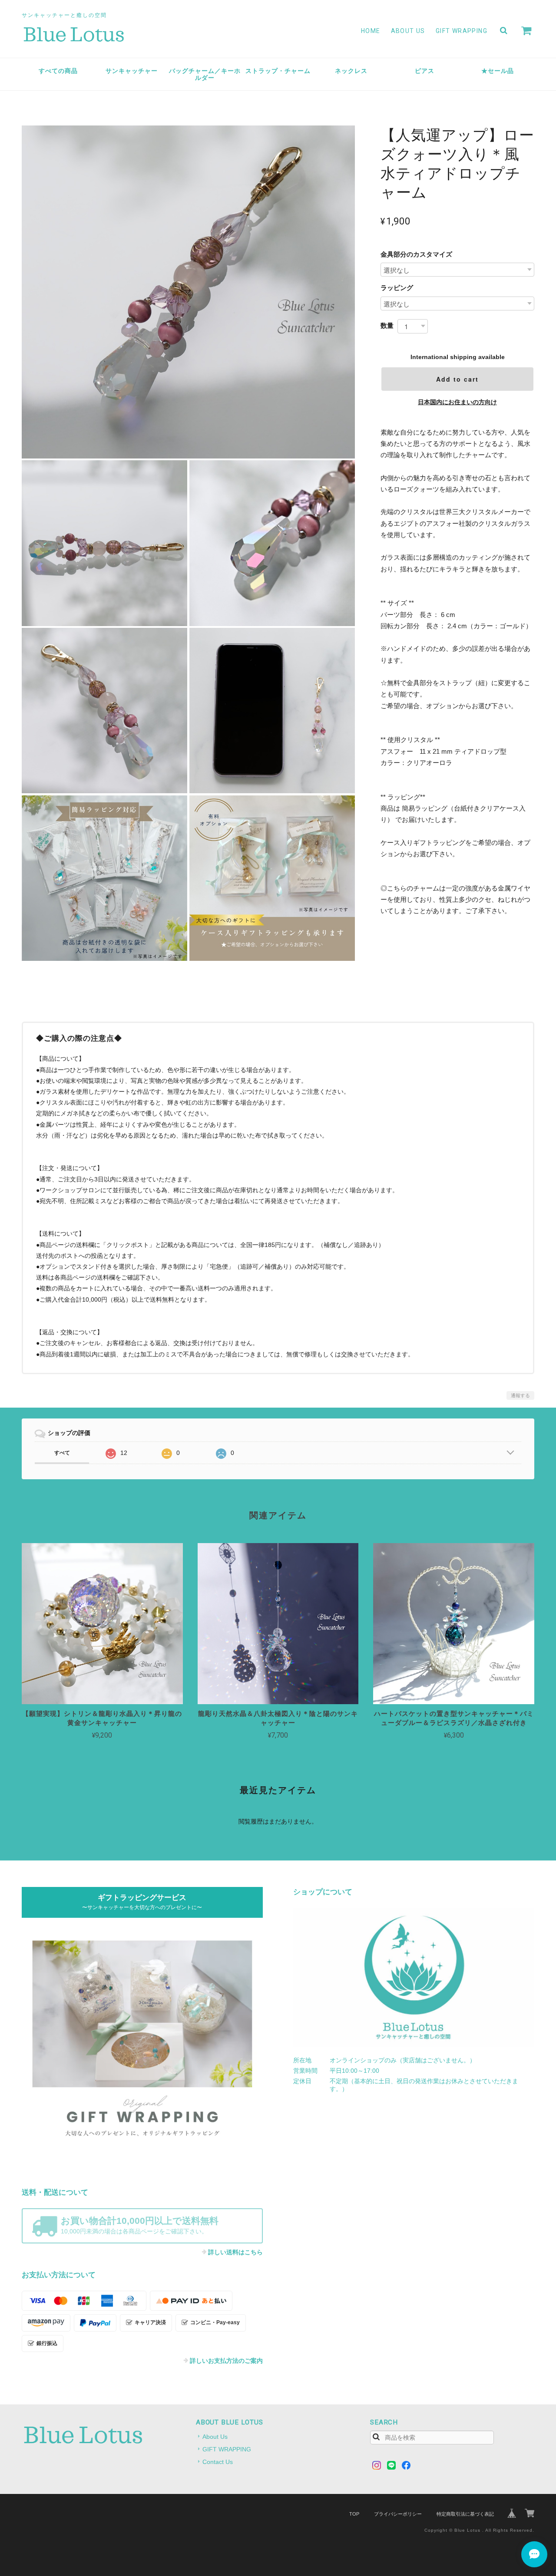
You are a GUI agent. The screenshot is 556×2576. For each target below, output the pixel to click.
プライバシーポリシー (398, 2514)
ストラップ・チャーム (278, 71)
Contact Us (218, 2462)
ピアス (425, 71)
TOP (354, 2514)
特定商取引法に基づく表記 (465, 2514)
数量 (387, 325)
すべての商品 (58, 71)
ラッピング (397, 288)
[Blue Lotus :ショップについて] (414, 1977)
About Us (408, 31)
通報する (520, 1395)
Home (371, 31)
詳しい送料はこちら (235, 2252)
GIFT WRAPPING (462, 31)
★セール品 (498, 71)
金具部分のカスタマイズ (416, 254)
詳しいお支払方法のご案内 (226, 2361)
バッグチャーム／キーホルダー (205, 74)
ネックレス (351, 71)
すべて (62, 1453)
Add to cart (457, 379)
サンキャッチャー (132, 71)
